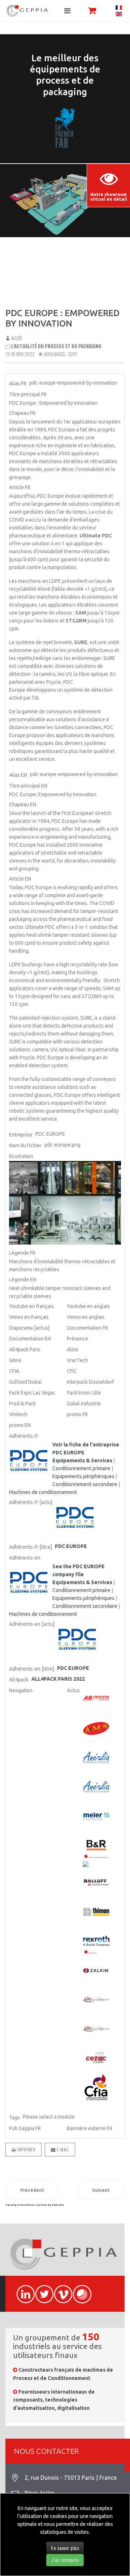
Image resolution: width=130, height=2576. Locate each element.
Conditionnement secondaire (85, 1484)
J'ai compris (65, 2560)
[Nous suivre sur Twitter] (41, 2290)
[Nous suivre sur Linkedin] (22, 2290)
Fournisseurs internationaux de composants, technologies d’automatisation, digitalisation (54, 2400)
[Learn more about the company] (30, 1583)
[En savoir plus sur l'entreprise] (30, 1461)
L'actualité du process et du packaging (56, 346)
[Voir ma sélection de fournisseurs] (92, 11)
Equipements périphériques (83, 1476)
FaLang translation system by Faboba (35, 2205)
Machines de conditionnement (43, 1492)
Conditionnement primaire (81, 1468)
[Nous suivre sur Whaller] (79, 2290)
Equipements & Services (82, 1460)
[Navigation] (67, 11)
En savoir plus (65, 2548)
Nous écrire (39, 2493)
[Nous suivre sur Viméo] (60, 2290)
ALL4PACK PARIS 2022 (58, 1679)
